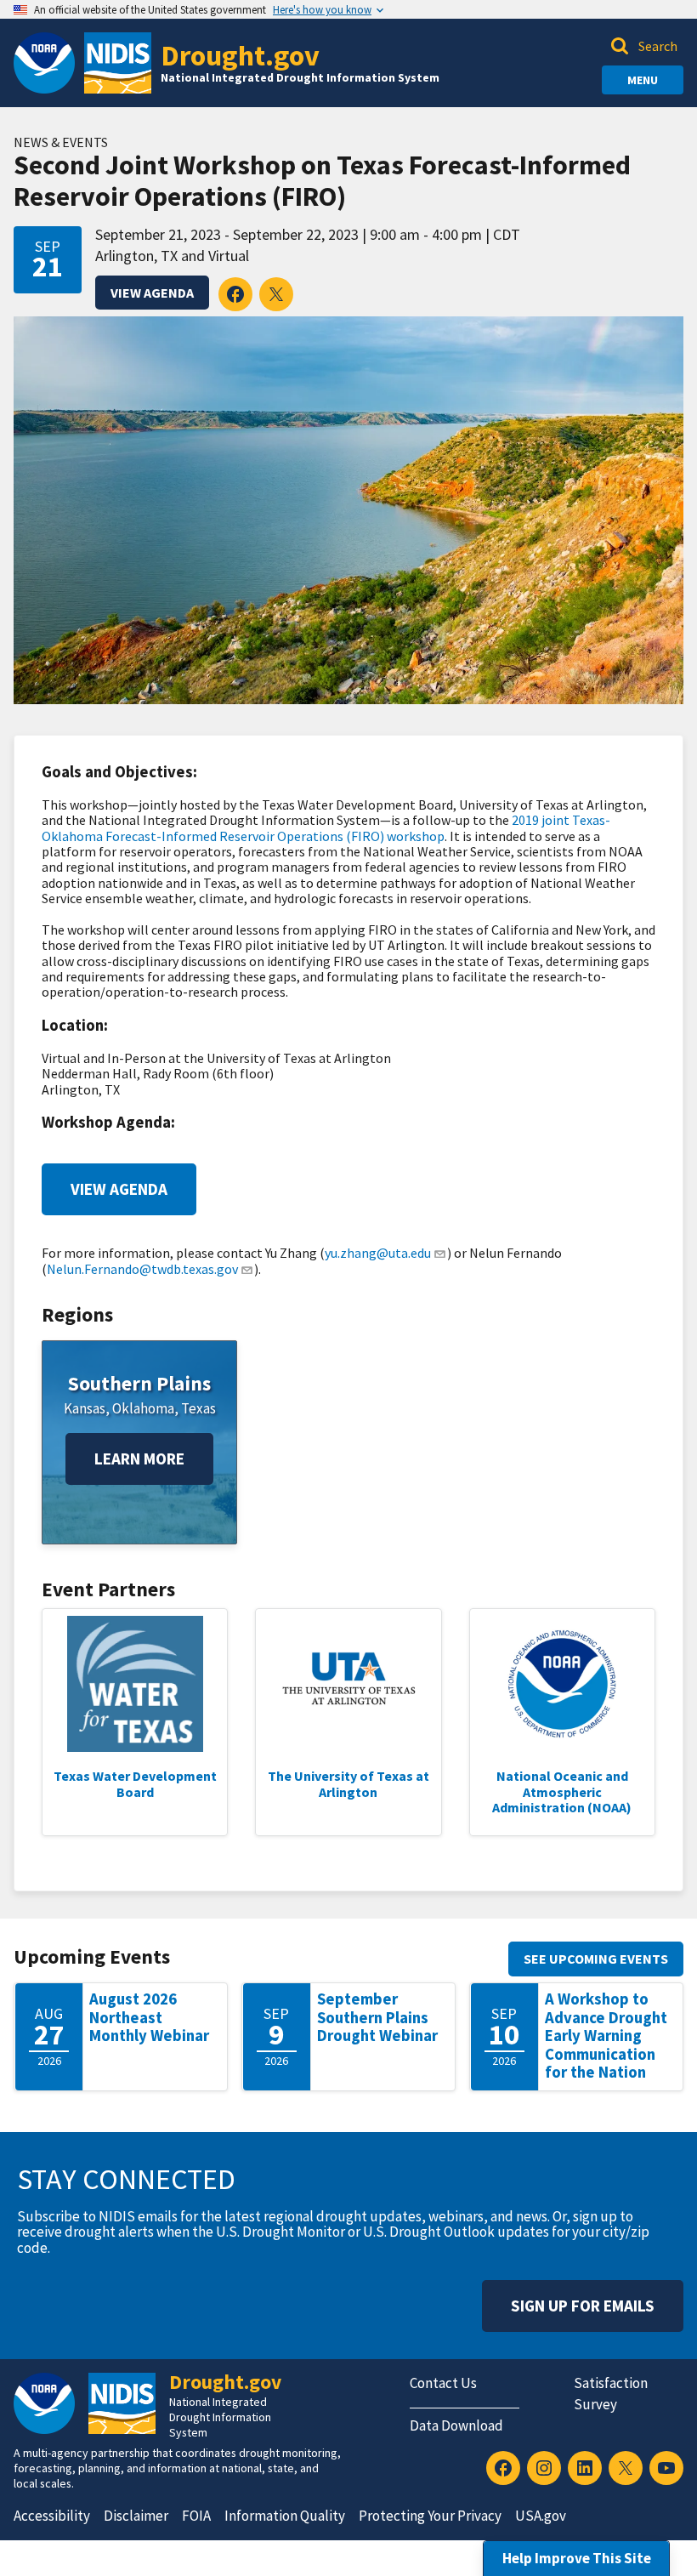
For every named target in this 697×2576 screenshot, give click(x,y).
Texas (198, 1408)
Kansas (85, 1408)
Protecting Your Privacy (430, 2516)
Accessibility (52, 2516)
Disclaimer (136, 2516)
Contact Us (443, 2383)
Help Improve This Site (577, 2558)
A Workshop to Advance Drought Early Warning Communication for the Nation (606, 2036)
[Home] (118, 63)
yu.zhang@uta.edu (378, 1253)
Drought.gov (240, 55)
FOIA (196, 2516)
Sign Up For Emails (583, 2306)
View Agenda (152, 293)
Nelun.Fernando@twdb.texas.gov (142, 1269)
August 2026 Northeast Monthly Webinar (149, 2017)
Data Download (456, 2425)
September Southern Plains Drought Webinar (377, 2017)
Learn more (139, 1459)
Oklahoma (143, 1408)
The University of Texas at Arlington (348, 1783)
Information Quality (285, 2516)
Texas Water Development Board (135, 1783)
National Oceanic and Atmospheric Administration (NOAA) (562, 1791)
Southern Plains (139, 1383)
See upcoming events (596, 1959)
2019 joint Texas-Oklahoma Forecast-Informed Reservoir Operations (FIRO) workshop (326, 827)
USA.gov (541, 2516)
